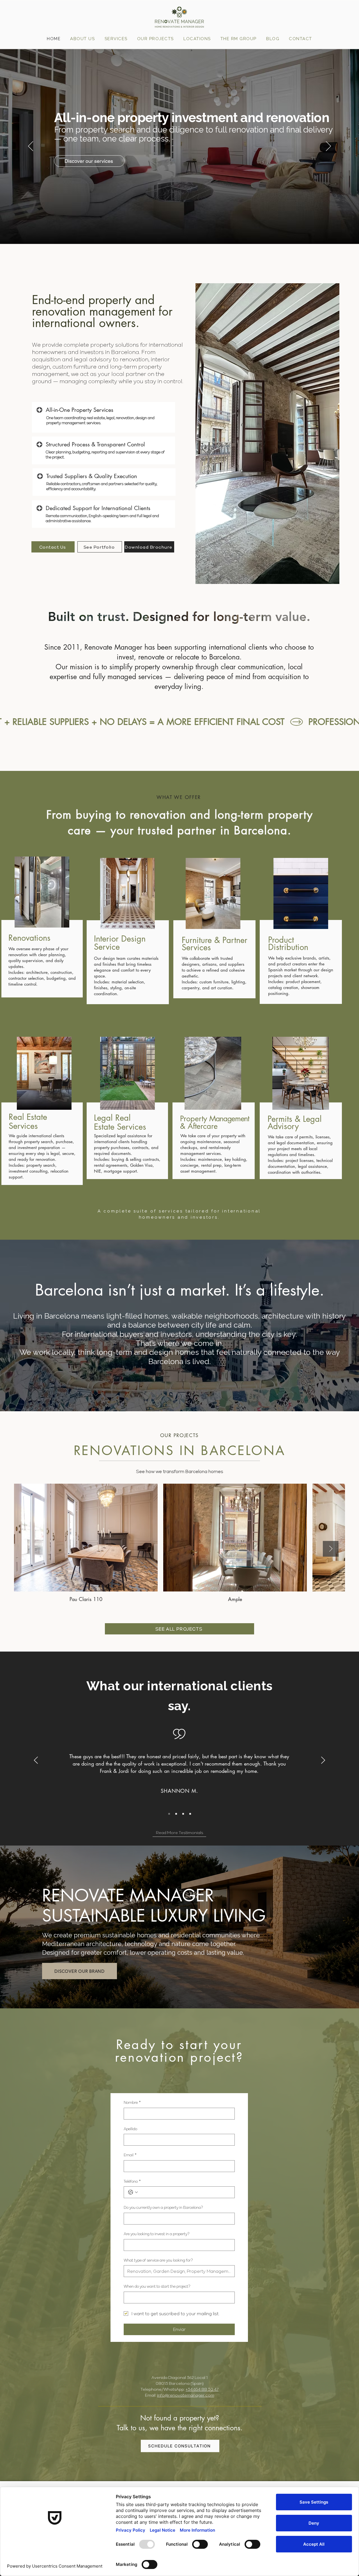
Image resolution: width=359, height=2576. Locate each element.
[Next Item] (331, 1549)
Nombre (132, 2102)
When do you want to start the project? (157, 2286)
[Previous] (31, 147)
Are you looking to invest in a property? (157, 2234)
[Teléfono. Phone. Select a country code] (133, 2192)
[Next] (328, 147)
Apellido (130, 2129)
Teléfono (132, 2181)
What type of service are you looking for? (158, 2260)
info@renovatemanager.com (186, 2395)
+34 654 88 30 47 (202, 2389)
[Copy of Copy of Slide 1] (176, 1814)
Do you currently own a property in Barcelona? (163, 2207)
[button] (197, 39)
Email (130, 2155)
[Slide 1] (169, 1814)
